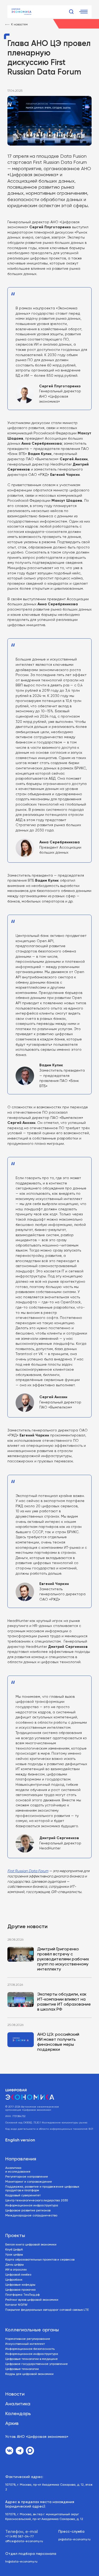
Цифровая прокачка (20, 2290)
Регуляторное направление (27, 2177)
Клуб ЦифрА (14, 2250)
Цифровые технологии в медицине (32, 2359)
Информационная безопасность (30, 2349)
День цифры (15, 2265)
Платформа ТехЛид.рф (22, 2295)
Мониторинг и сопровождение (29, 2182)
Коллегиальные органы (32, 2330)
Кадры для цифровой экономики (29, 2374)
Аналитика (18, 2404)
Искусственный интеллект (25, 2344)
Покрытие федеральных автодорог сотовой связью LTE (47, 2310)
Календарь (18, 2414)
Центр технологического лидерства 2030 (37, 2201)
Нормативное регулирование (28, 2339)
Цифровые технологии (22, 2369)
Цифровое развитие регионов (28, 2211)
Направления (21, 2159)
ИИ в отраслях (16, 2270)
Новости (15, 2394)
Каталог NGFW (16, 2305)
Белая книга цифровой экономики (31, 2245)
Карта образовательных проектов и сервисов (40, 2260)
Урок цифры (14, 2255)
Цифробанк (14, 2280)
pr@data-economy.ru (74, 2540)
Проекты (15, 2236)
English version (20, 2140)
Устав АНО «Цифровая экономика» (37, 2437)
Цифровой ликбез (18, 2275)
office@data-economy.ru (24, 2541)
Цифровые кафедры (20, 2285)
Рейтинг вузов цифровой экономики (32, 2300)
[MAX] (30, 2451)
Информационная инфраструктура (32, 2206)
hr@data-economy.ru (21, 2562)
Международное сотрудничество (31, 2216)
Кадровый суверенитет (23, 2196)
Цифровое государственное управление (37, 2364)
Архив (12, 2424)
